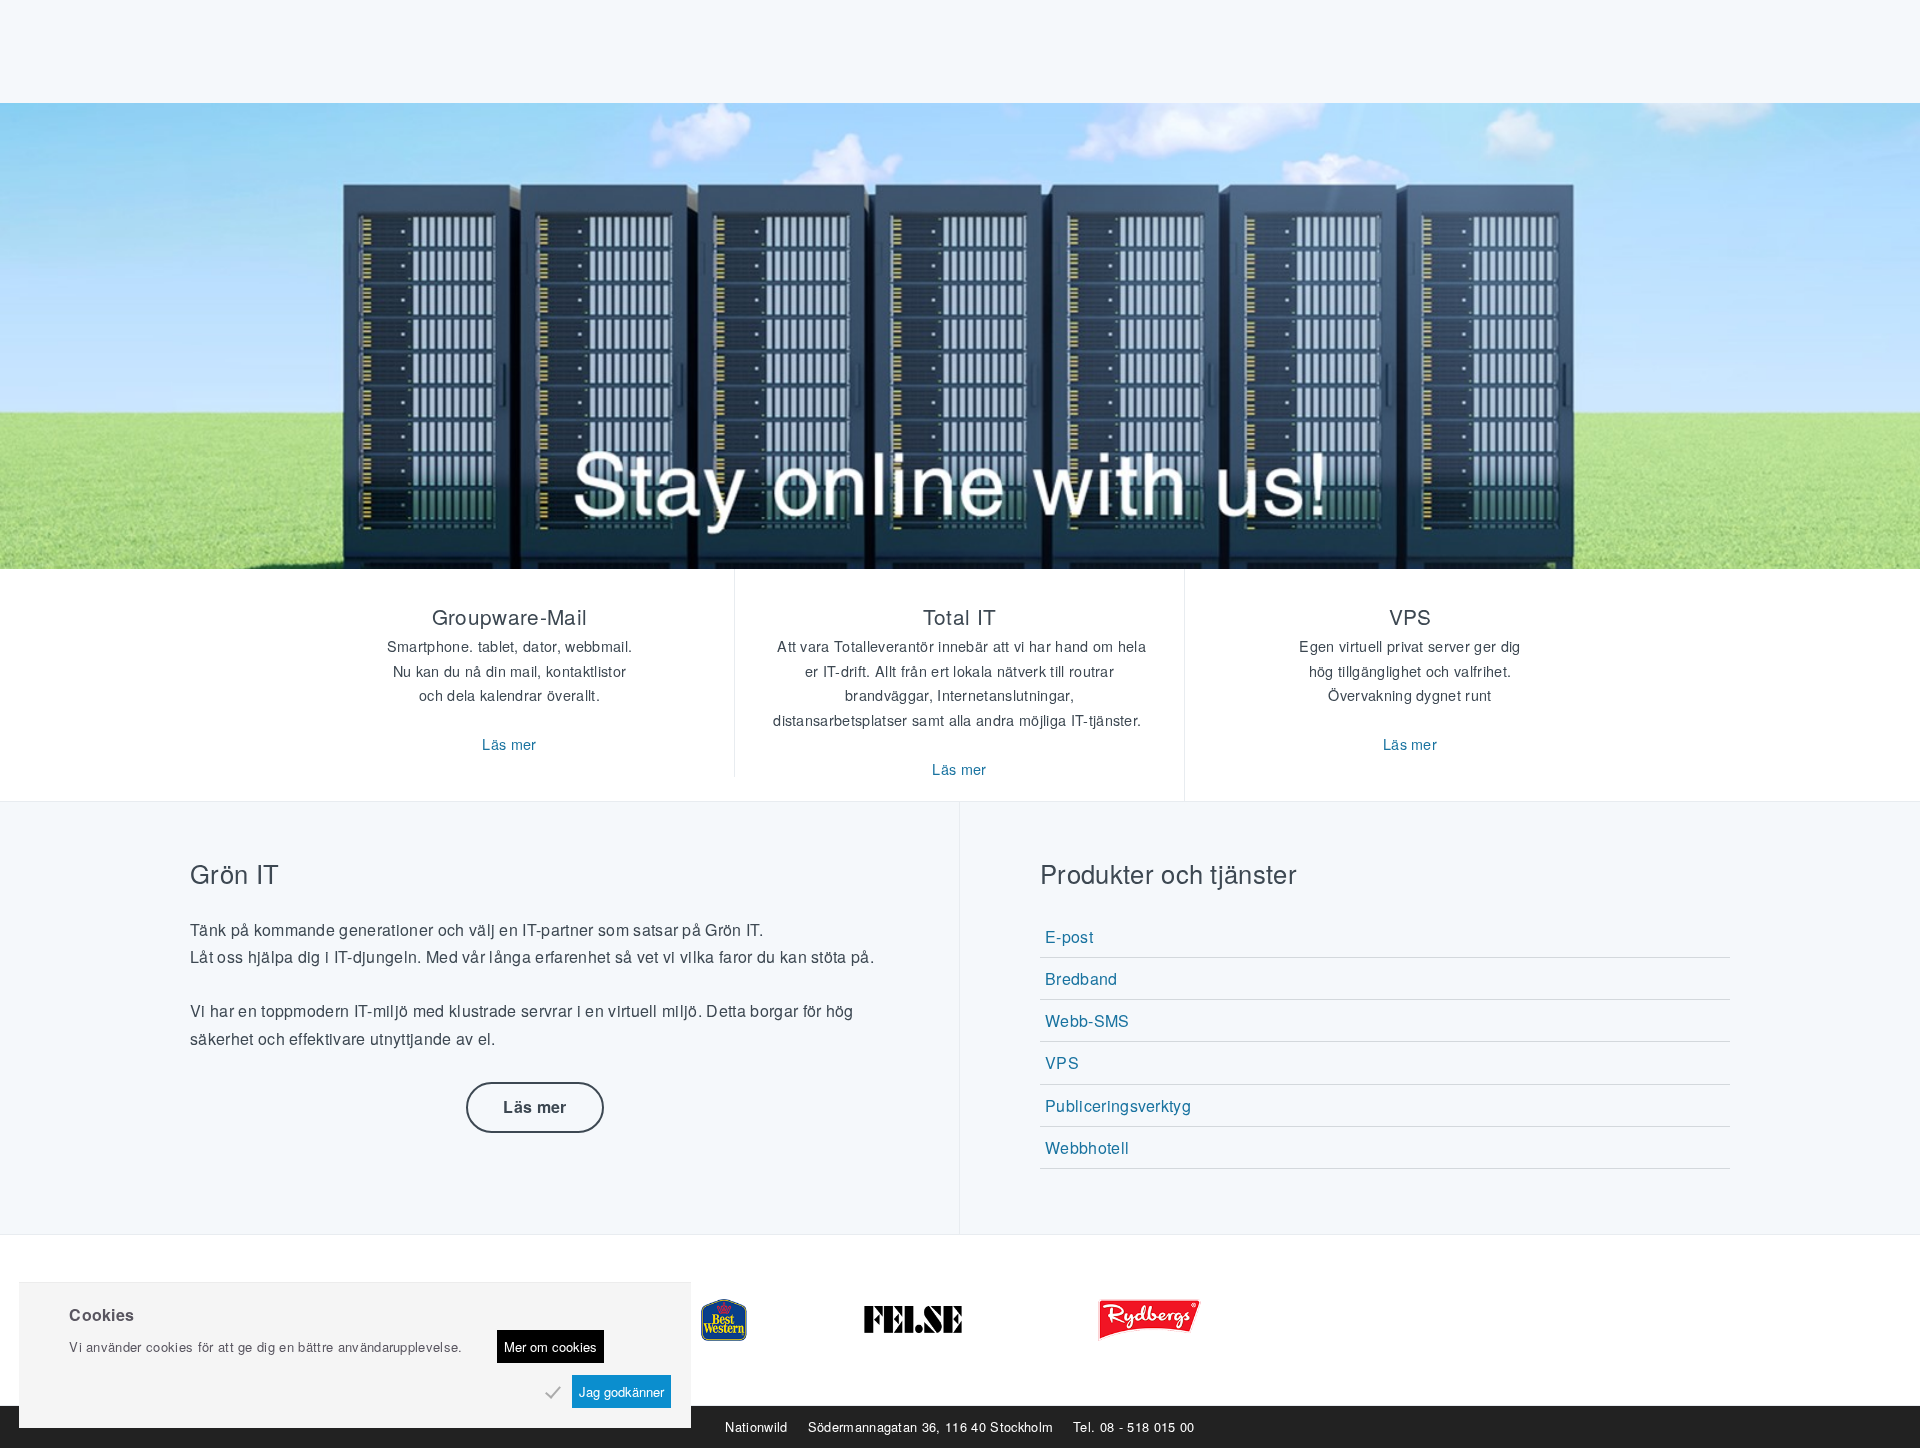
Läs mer (509, 743)
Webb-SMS (1087, 1020)
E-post (1069, 936)
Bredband (1081, 978)
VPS (1062, 1062)
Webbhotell (1087, 1147)
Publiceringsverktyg (1118, 1105)
